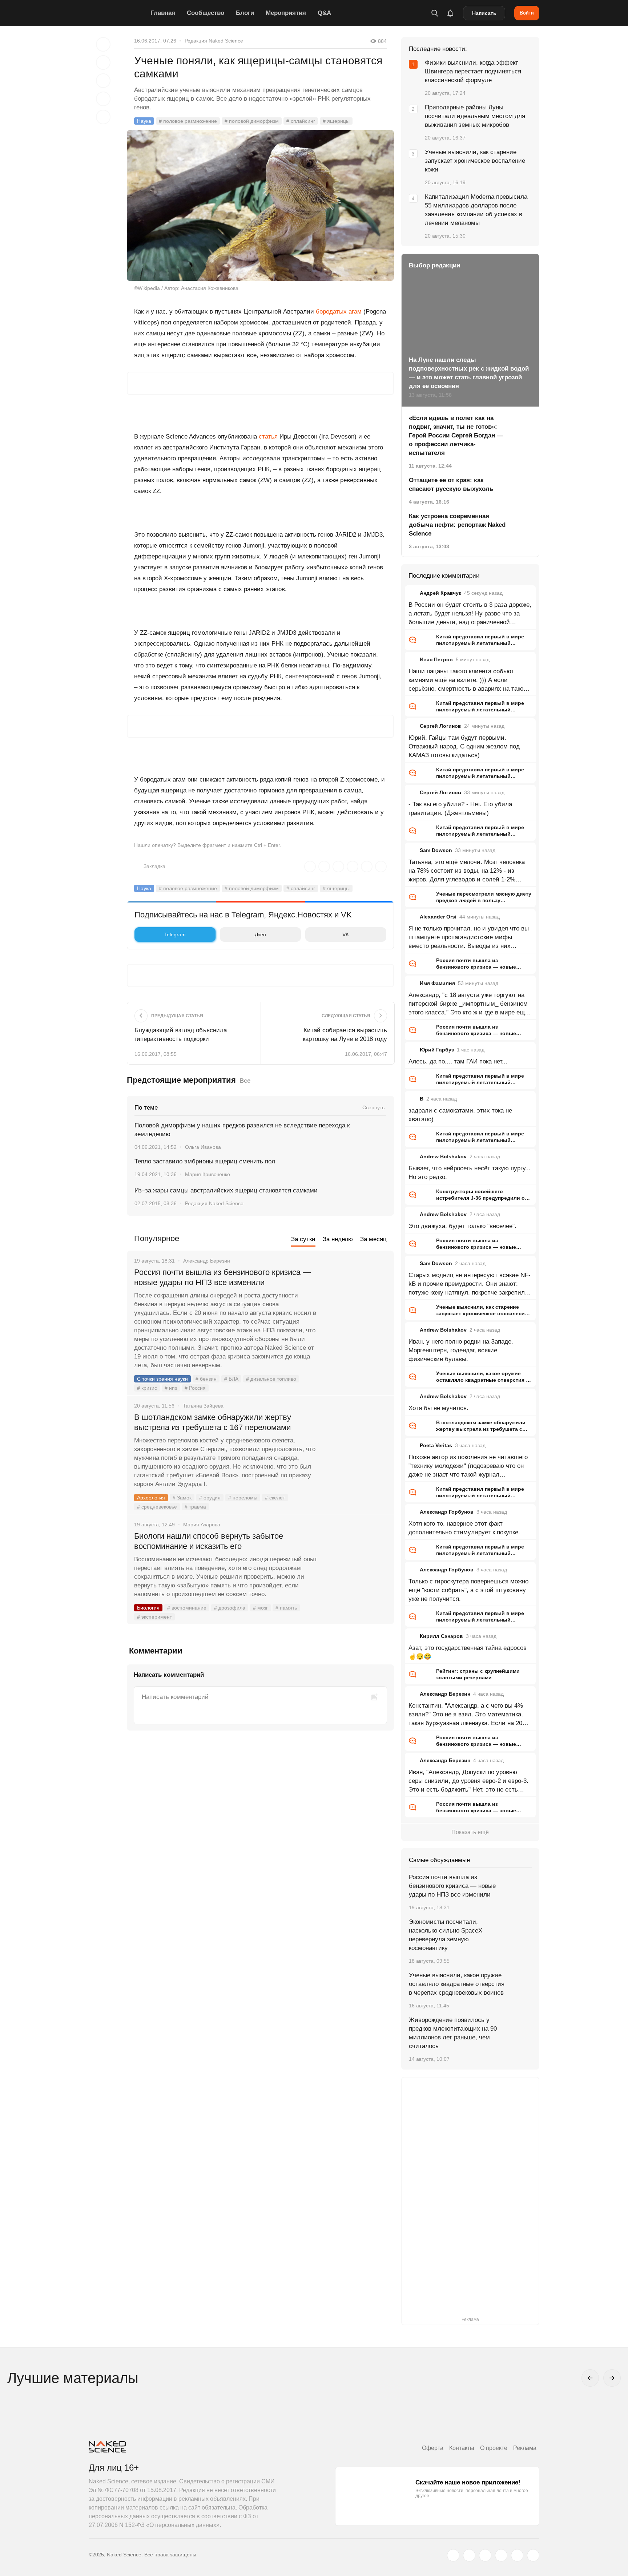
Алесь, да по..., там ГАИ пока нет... (458, 1061)
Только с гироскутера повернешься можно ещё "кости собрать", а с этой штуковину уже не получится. (468, 1590)
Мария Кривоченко (208, 1174)
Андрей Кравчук (440, 593)
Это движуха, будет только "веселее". (462, 1226)
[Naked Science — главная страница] (118, 13)
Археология (151, 1498)
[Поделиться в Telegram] (103, 99)
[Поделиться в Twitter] (103, 81)
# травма (195, 1507)
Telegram (175, 934)
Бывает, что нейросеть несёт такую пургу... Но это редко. (470, 1173)
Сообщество (206, 13)
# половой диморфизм (252, 121)
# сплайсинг (301, 121)
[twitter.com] (453, 2555)
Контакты (462, 2448)
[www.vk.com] (469, 2555)
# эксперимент (154, 1617)
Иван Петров (436, 659)
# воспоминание (187, 1608)
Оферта (433, 2448)
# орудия (210, 1498)
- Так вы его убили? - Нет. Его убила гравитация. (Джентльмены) (460, 809)
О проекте (494, 2448)
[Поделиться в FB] (103, 62)
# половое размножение (188, 121)
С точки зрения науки (162, 1379)
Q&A (324, 13)
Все (245, 1081)
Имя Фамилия (437, 983)
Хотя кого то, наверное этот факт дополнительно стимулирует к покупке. (464, 1528)
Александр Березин (445, 1694)
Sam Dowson (436, 850)
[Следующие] (612, 2378)
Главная (163, 13)
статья (268, 437)
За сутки (303, 1239)
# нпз (171, 1388)
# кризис (147, 1388)
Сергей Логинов (440, 726)
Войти (527, 13)
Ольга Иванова (203, 1147)
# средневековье (157, 1507)
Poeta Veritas (436, 1445)
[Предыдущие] (590, 2378)
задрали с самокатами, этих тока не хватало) (460, 1115)
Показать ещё (470, 1832)
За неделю (338, 1239)
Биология (148, 1608)
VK (346, 934)
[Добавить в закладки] (103, 44)
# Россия (195, 1388)
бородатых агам (339, 312)
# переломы (243, 1498)
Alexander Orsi (438, 917)
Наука (144, 121)
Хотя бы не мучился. (438, 1408)
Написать (484, 13)
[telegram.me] (517, 2555)
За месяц (373, 1239)
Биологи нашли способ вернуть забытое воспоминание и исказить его (209, 1541)
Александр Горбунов (447, 1512)
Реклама (525, 2448)
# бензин (206, 1379)
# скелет (275, 1498)
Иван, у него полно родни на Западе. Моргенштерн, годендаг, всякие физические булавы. (461, 1350)
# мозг (260, 1608)
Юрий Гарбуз (437, 1050)
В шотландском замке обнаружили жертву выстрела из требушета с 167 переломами (213, 1422)
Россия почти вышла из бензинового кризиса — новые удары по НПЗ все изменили (222, 1277)
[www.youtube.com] (485, 2555)
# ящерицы (336, 121)
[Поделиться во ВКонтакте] (103, 117)
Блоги (245, 13)
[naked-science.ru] (533, 2555)
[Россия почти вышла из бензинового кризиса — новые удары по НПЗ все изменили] (356, 1300)
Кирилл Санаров (441, 1636)
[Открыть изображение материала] (260, 205)
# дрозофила (230, 1608)
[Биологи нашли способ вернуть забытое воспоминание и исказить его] (356, 1563)
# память (286, 1608)
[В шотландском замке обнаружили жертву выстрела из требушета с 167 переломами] (356, 1445)
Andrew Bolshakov (443, 1156)
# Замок (182, 1498)
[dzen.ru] (501, 2555)
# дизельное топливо (271, 1379)
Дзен (260, 934)
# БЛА (231, 1379)
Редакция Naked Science (214, 41)
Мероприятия (286, 13)
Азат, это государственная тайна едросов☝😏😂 (468, 1652)
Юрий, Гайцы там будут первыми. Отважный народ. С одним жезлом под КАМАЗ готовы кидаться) (464, 746)
